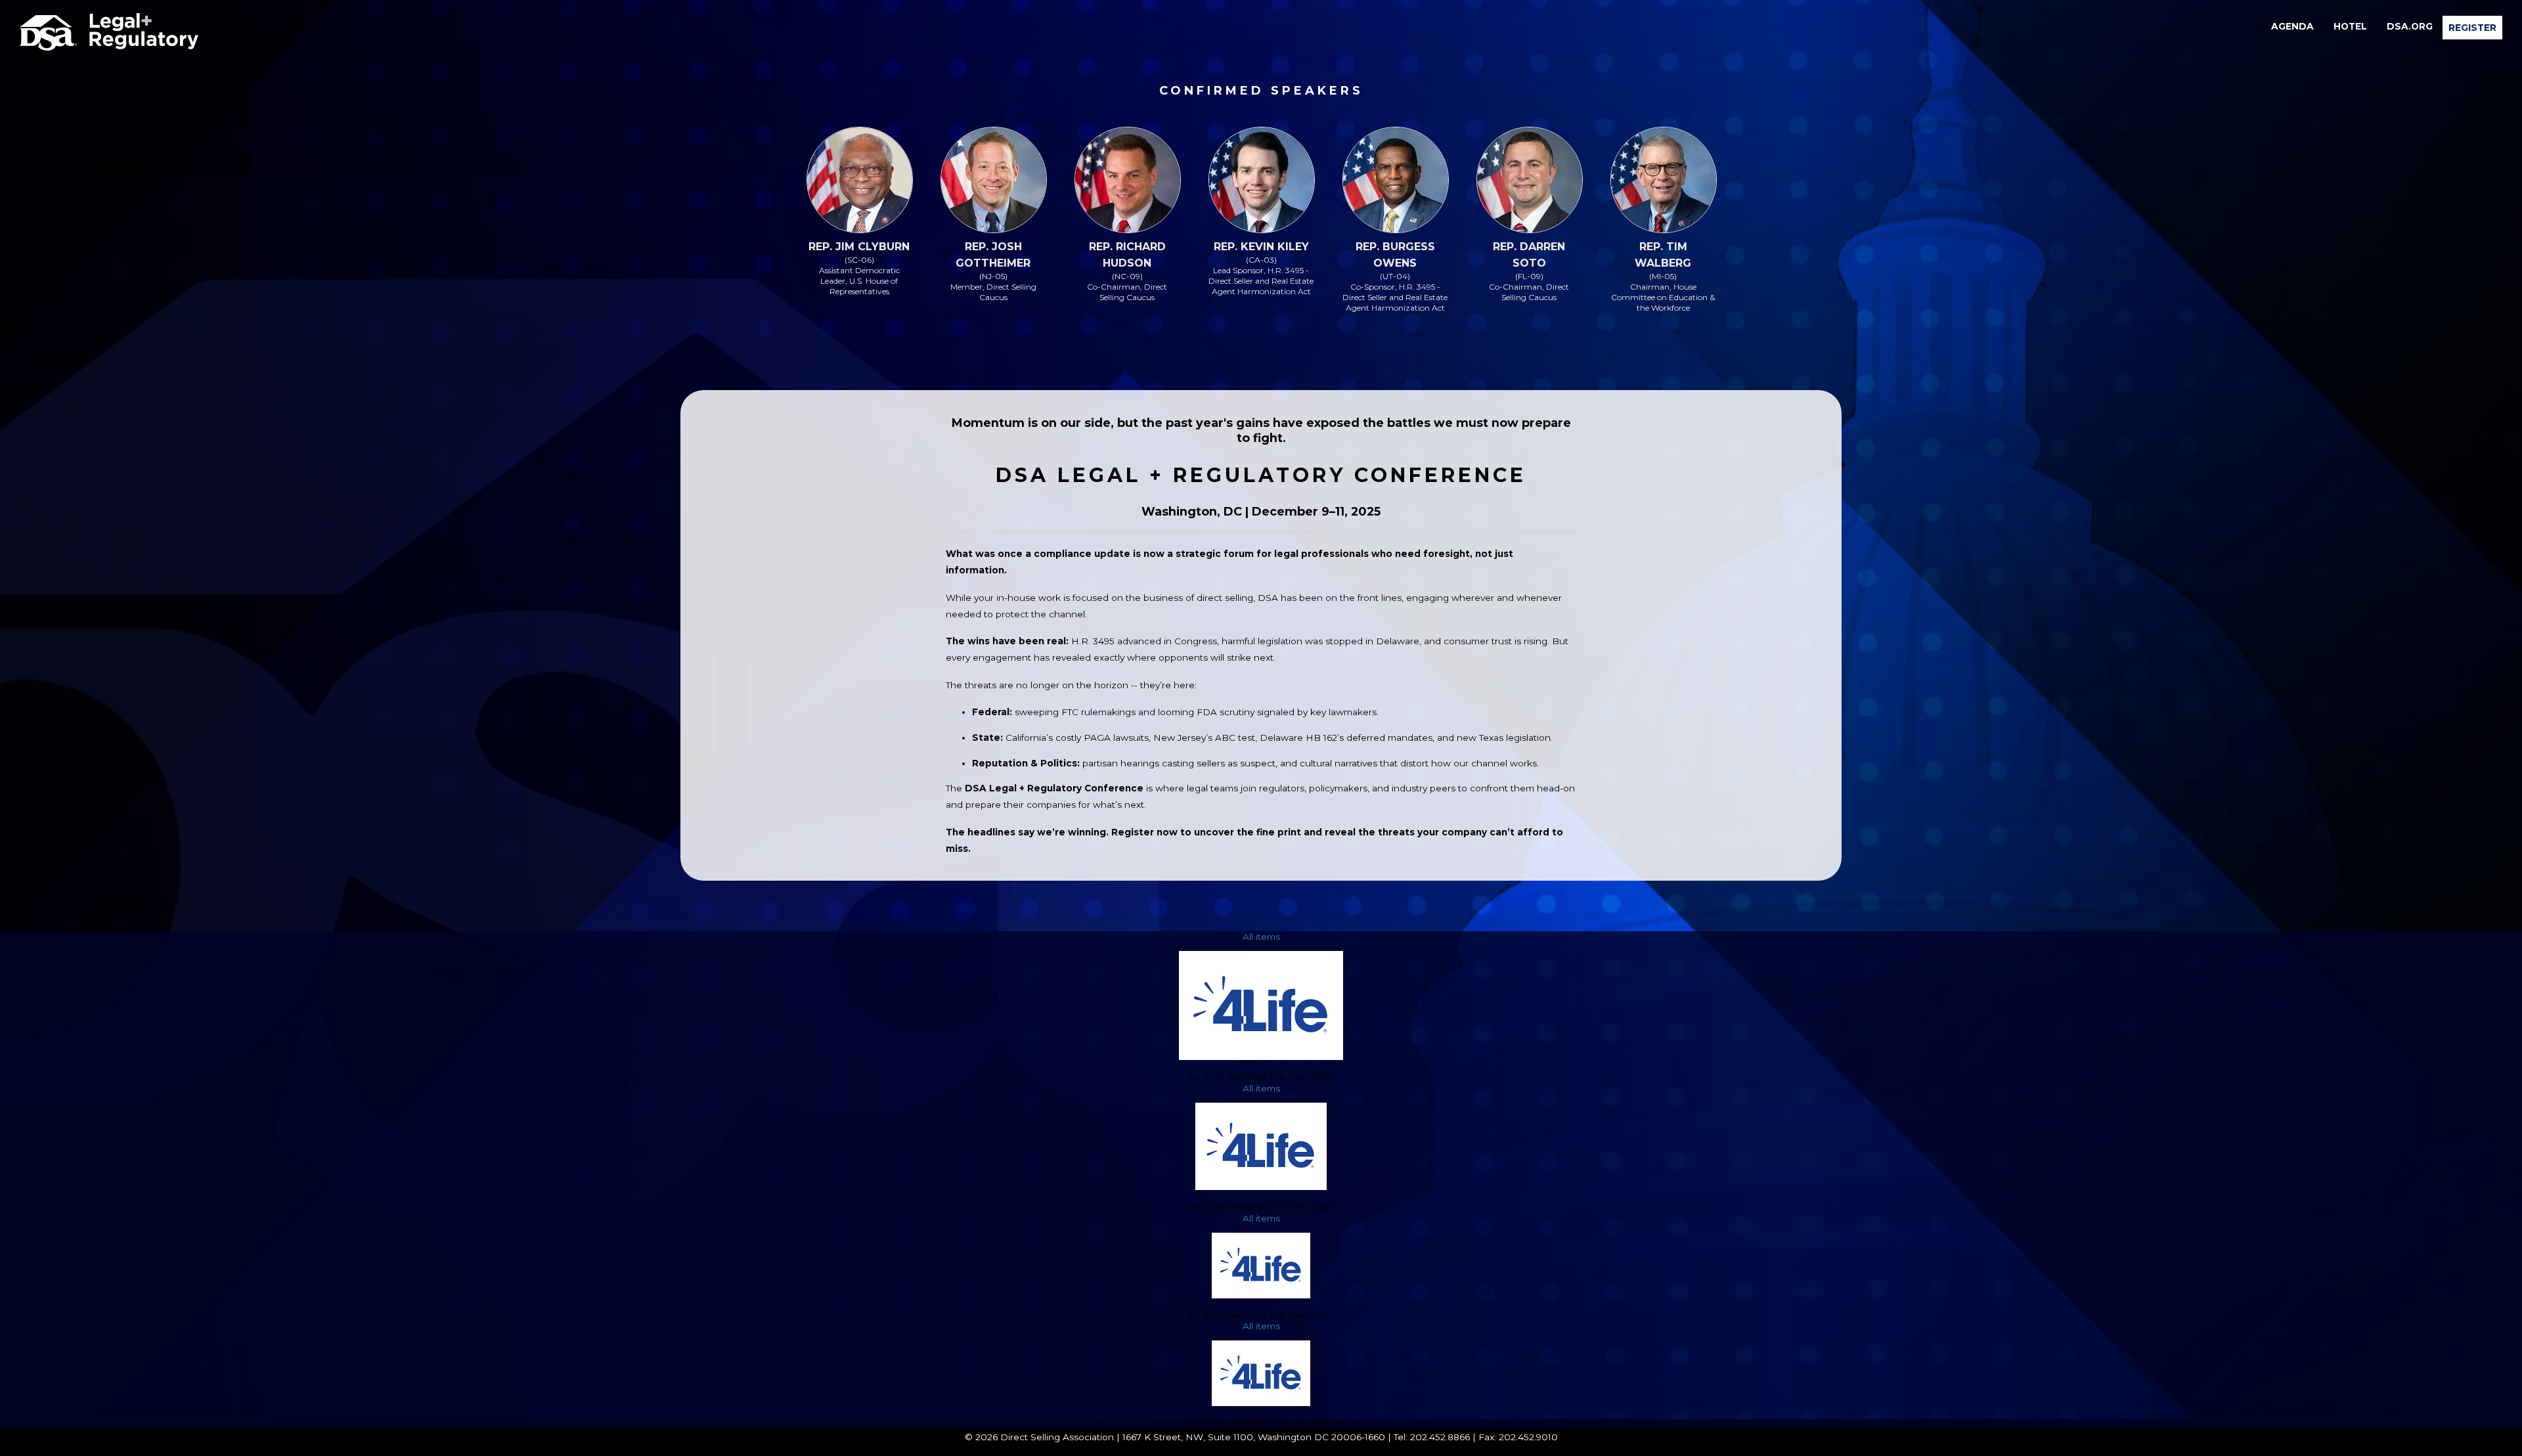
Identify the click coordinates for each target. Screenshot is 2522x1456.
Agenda (2292, 26)
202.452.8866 (1440, 1437)
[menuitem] (2292, 26)
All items (1261, 937)
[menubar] (2382, 28)
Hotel (2350, 26)
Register (2472, 28)
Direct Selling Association (1057, 1437)
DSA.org (2410, 26)
